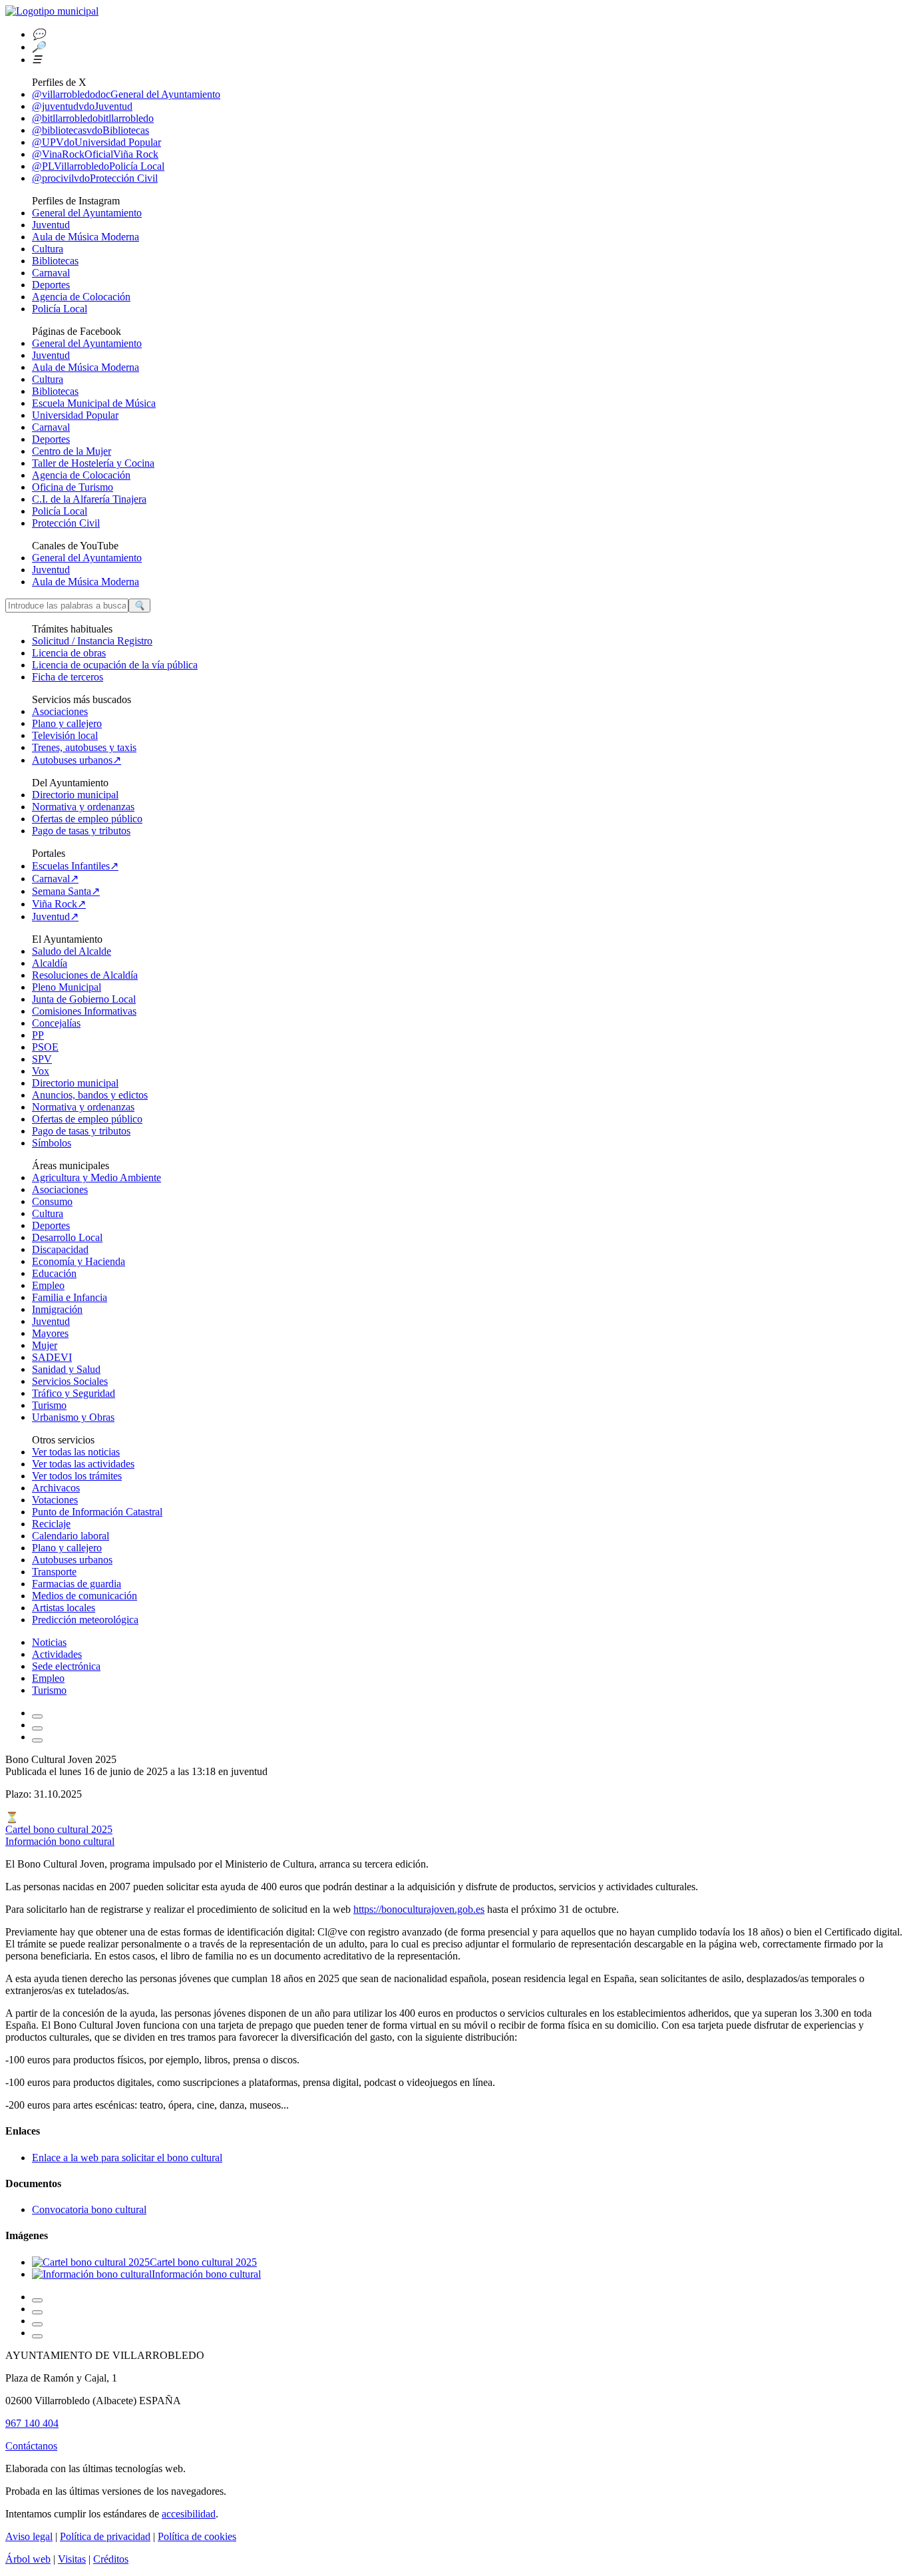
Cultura (48, 249)
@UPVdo (96, 142)
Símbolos (52, 1143)
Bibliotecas (55, 261)
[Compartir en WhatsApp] (37, 2312)
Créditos (111, 2559)
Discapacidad (60, 1249)
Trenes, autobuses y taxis (84, 747)
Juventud (51, 225)
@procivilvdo (95, 178)
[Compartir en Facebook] (37, 2336)
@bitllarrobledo (93, 118)
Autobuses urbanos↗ (77, 760)
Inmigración (57, 1309)
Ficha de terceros (68, 677)
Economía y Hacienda (79, 1261)
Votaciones (55, 1500)
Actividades (57, 1654)
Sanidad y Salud (66, 1369)
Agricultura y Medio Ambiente (96, 1177)
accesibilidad (189, 2514)
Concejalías (56, 1023)
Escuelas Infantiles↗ (75, 866)
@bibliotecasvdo (91, 130)
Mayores (50, 1333)
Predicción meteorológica (85, 1620)
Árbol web (28, 2559)
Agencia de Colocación (81, 297)
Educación (54, 1273)
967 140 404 (32, 2423)
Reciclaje (51, 1524)
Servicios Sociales (70, 1381)
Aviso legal (29, 2536)
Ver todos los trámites (77, 1476)
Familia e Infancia (70, 1297)
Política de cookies (197, 2536)
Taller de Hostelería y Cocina (93, 463)
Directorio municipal (75, 795)
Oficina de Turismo (73, 487)
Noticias (49, 1642)
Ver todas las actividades (83, 1464)
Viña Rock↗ (59, 904)
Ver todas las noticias (76, 1452)
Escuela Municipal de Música (94, 403)
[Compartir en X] (37, 2324)
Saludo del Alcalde (72, 951)
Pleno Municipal (67, 987)
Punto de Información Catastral (97, 1512)
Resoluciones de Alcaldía (85, 975)
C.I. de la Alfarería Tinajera (89, 499)
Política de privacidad (105, 2536)
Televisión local (65, 735)
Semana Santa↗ (66, 891)
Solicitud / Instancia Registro (92, 641)
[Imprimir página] (37, 1740)
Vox (41, 1071)
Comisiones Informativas (84, 1011)
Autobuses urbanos (72, 1560)
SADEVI (52, 1357)
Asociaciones (60, 711)
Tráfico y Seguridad (74, 1393)
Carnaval (51, 273)
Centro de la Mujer (72, 451)
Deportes (51, 285)
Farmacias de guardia (77, 1584)
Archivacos (56, 1488)
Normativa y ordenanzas (83, 807)
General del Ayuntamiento (87, 213)
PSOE (45, 1047)
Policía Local (60, 309)
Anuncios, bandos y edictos (90, 1095)
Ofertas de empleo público (87, 819)
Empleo (48, 1285)
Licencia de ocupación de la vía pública (115, 665)
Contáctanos (31, 2446)
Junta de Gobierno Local (84, 999)
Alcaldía (50, 963)
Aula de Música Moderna (86, 237)
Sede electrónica (66, 1666)
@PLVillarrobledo (98, 166)
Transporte (54, 1572)
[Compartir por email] (37, 2300)
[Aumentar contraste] (37, 1716)
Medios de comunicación (85, 1596)
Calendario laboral (71, 1536)
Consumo (52, 1201)
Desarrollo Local (67, 1237)
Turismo (49, 1405)
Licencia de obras (69, 653)
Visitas (72, 2559)
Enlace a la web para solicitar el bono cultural (127, 2158)
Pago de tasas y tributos (81, 831)
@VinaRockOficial (95, 154)
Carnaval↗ (55, 879)
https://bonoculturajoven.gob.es (419, 1909)
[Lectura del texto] (37, 1728)
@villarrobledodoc (126, 94)
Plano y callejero (67, 723)
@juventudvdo (82, 106)
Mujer (45, 1345)
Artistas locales (64, 1608)
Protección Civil (66, 523)
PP (38, 1035)
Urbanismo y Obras (73, 1417)
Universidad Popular (75, 415)
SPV (42, 1059)
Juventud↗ (55, 916)
